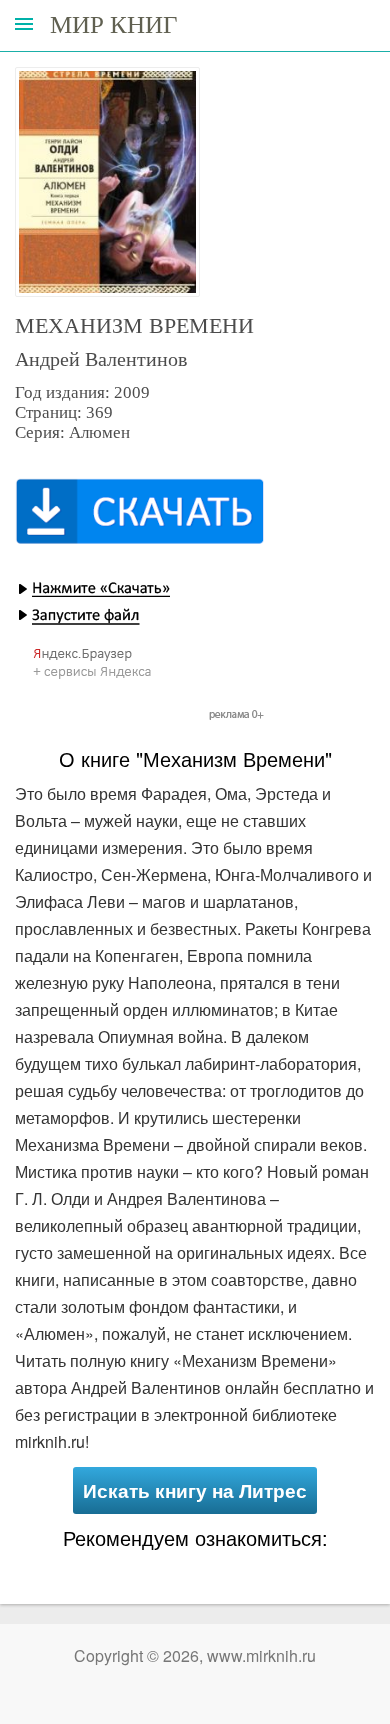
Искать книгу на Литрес (195, 1490)
